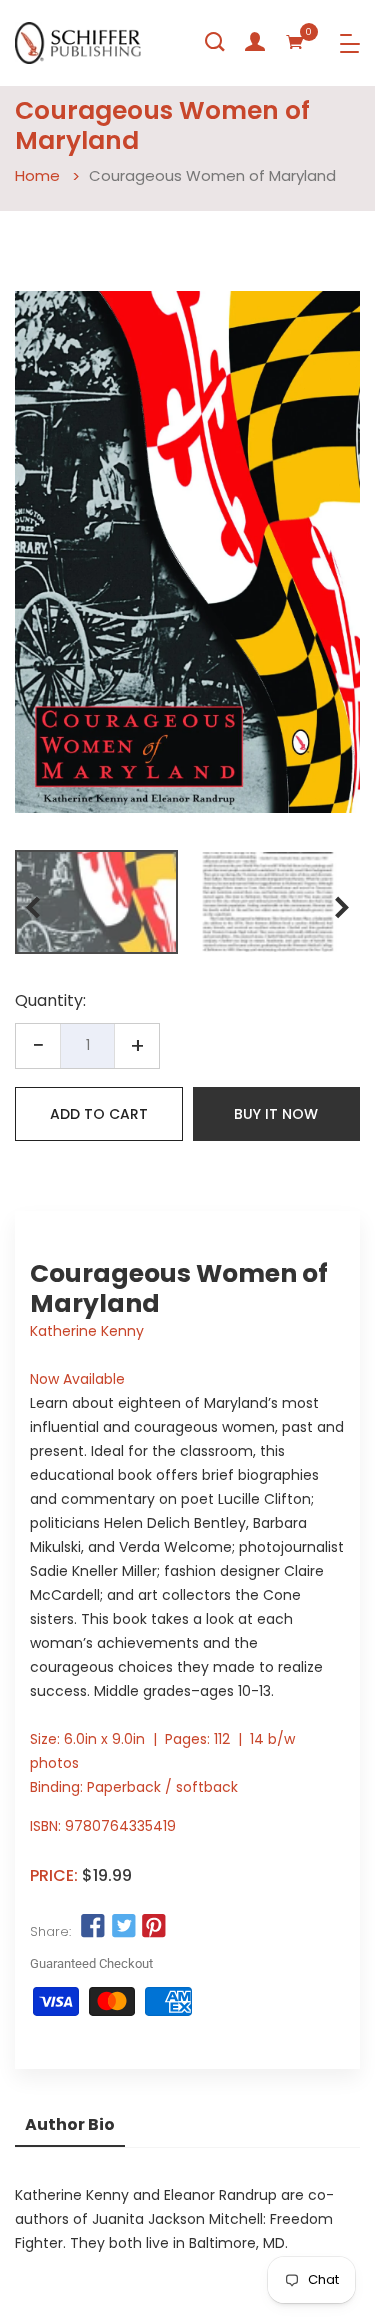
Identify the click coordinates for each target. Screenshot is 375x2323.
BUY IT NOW (276, 1114)
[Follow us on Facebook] (93, 1927)
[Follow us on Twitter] (123, 1927)
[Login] (255, 42)
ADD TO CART (99, 1114)
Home (37, 175)
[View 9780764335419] (96, 902)
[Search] (215, 42)
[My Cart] (295, 42)
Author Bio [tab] (70, 2124)
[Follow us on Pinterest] (154, 1927)
